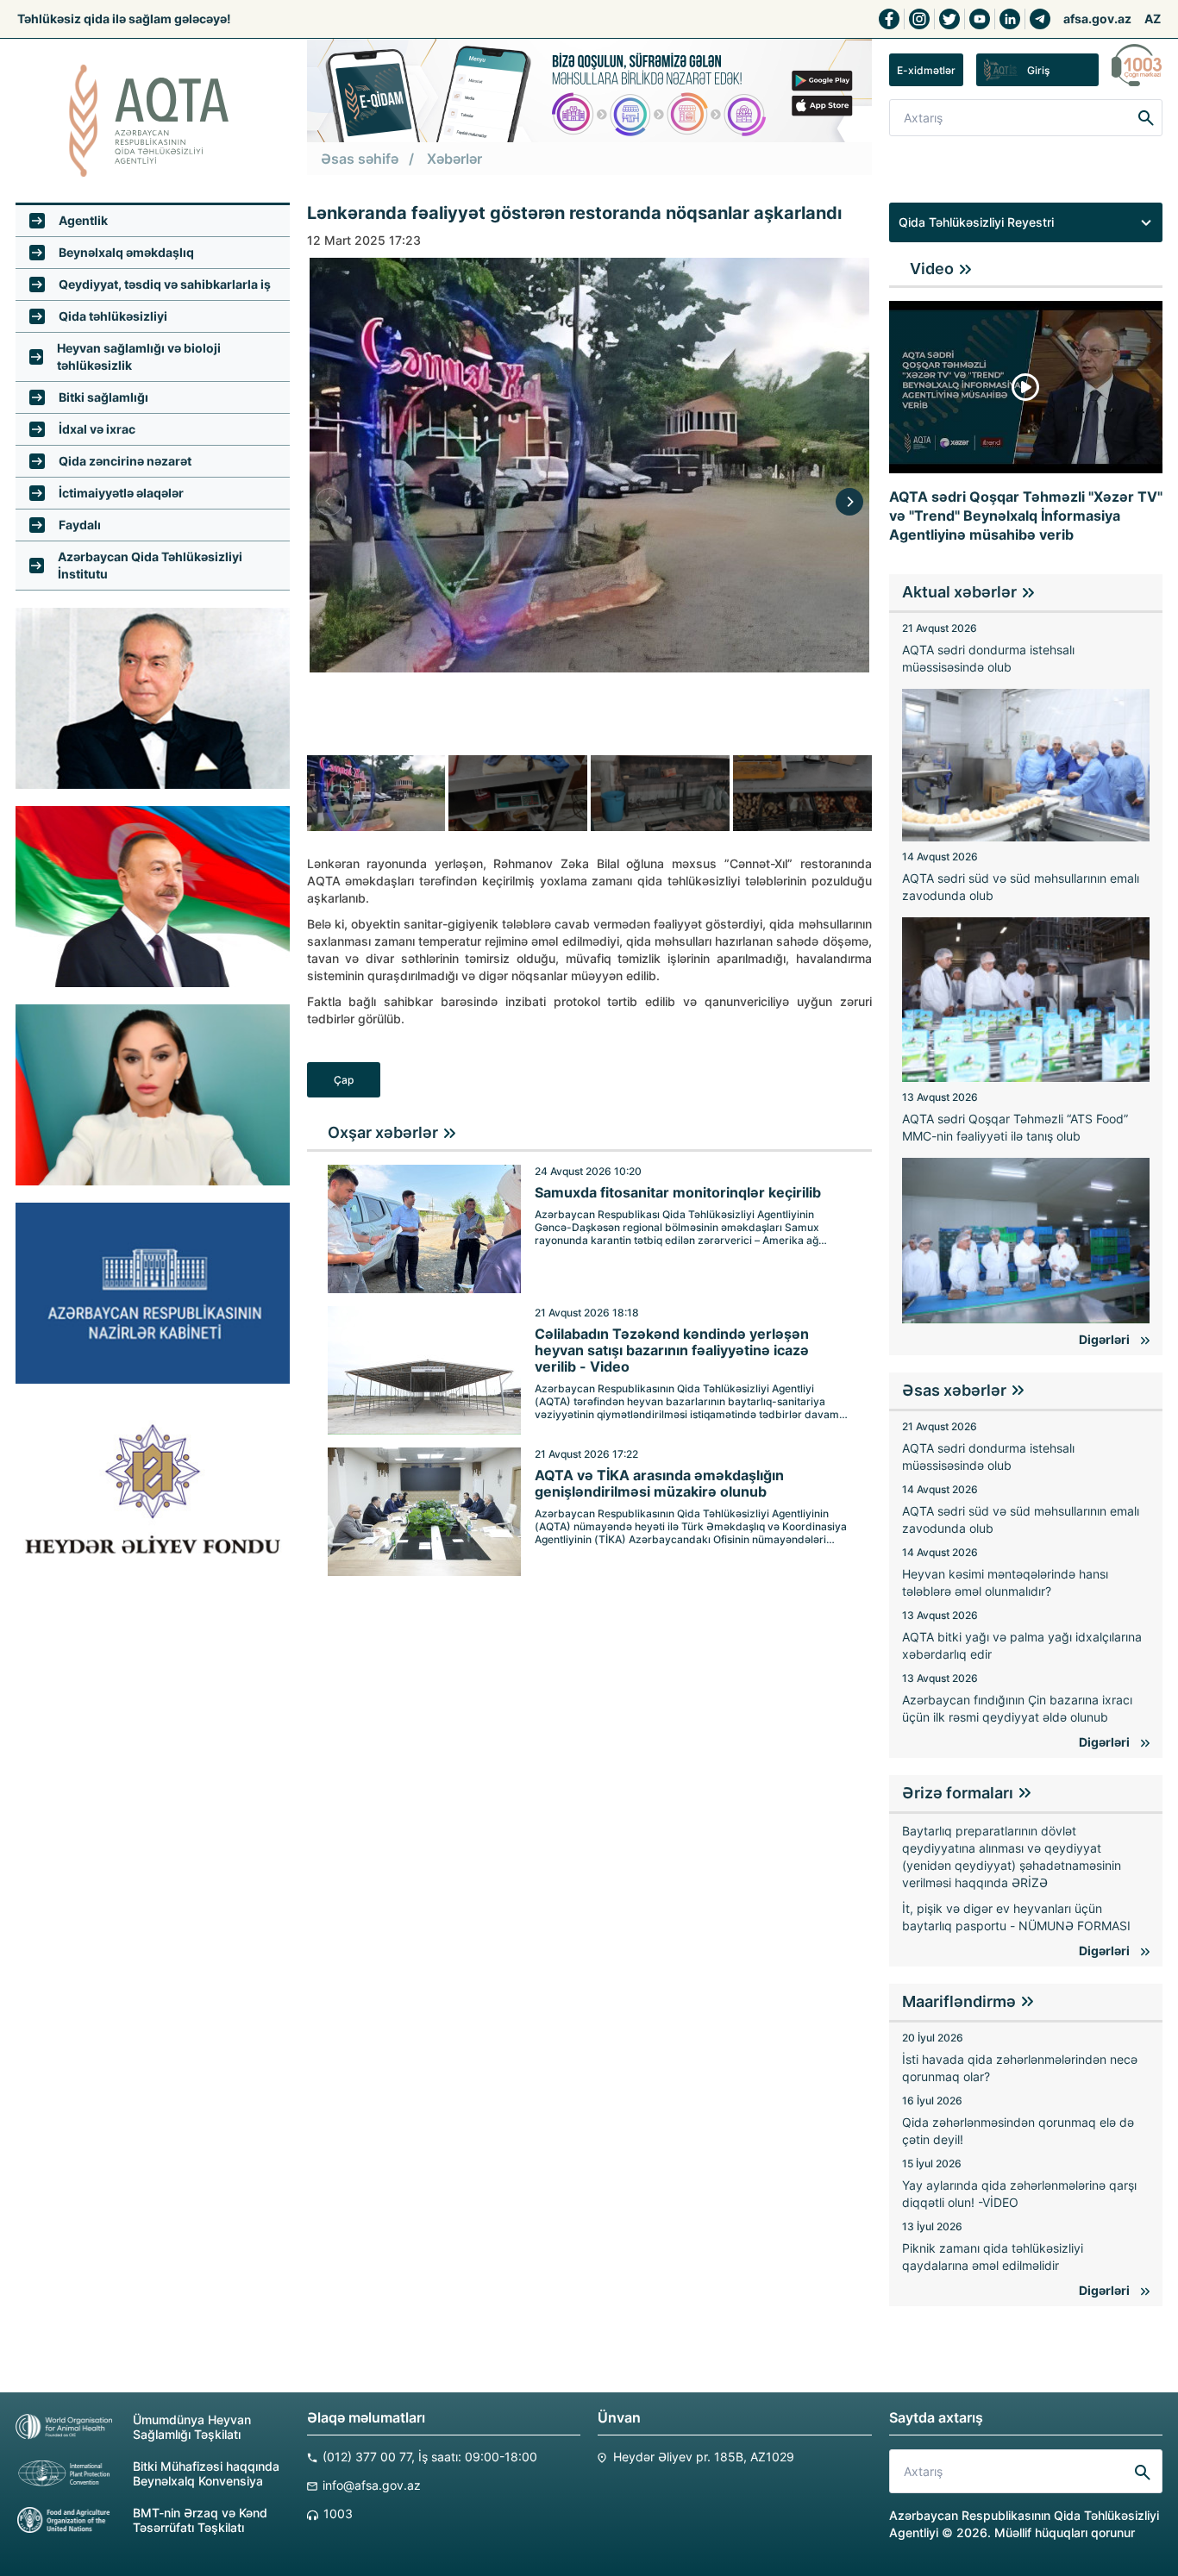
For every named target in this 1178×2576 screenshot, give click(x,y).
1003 (338, 2513)
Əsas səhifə (360, 159)
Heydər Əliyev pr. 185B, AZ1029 (704, 2457)
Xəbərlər (454, 159)
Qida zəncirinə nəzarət (125, 461)
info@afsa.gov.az (372, 2485)
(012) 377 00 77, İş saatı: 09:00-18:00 (430, 2457)
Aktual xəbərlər (959, 592)
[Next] (849, 502)
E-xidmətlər (926, 70)
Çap (344, 1080)
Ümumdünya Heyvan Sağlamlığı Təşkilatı (192, 2427)
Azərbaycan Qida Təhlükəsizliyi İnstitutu (150, 565)
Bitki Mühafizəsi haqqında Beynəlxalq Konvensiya (206, 2473)
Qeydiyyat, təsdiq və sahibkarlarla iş (165, 284)
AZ (1153, 19)
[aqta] (153, 121)
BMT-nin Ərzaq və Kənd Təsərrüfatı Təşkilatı (200, 2520)
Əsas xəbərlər (954, 1390)
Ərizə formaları (958, 1793)
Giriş (1038, 70)
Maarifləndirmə (959, 2001)
